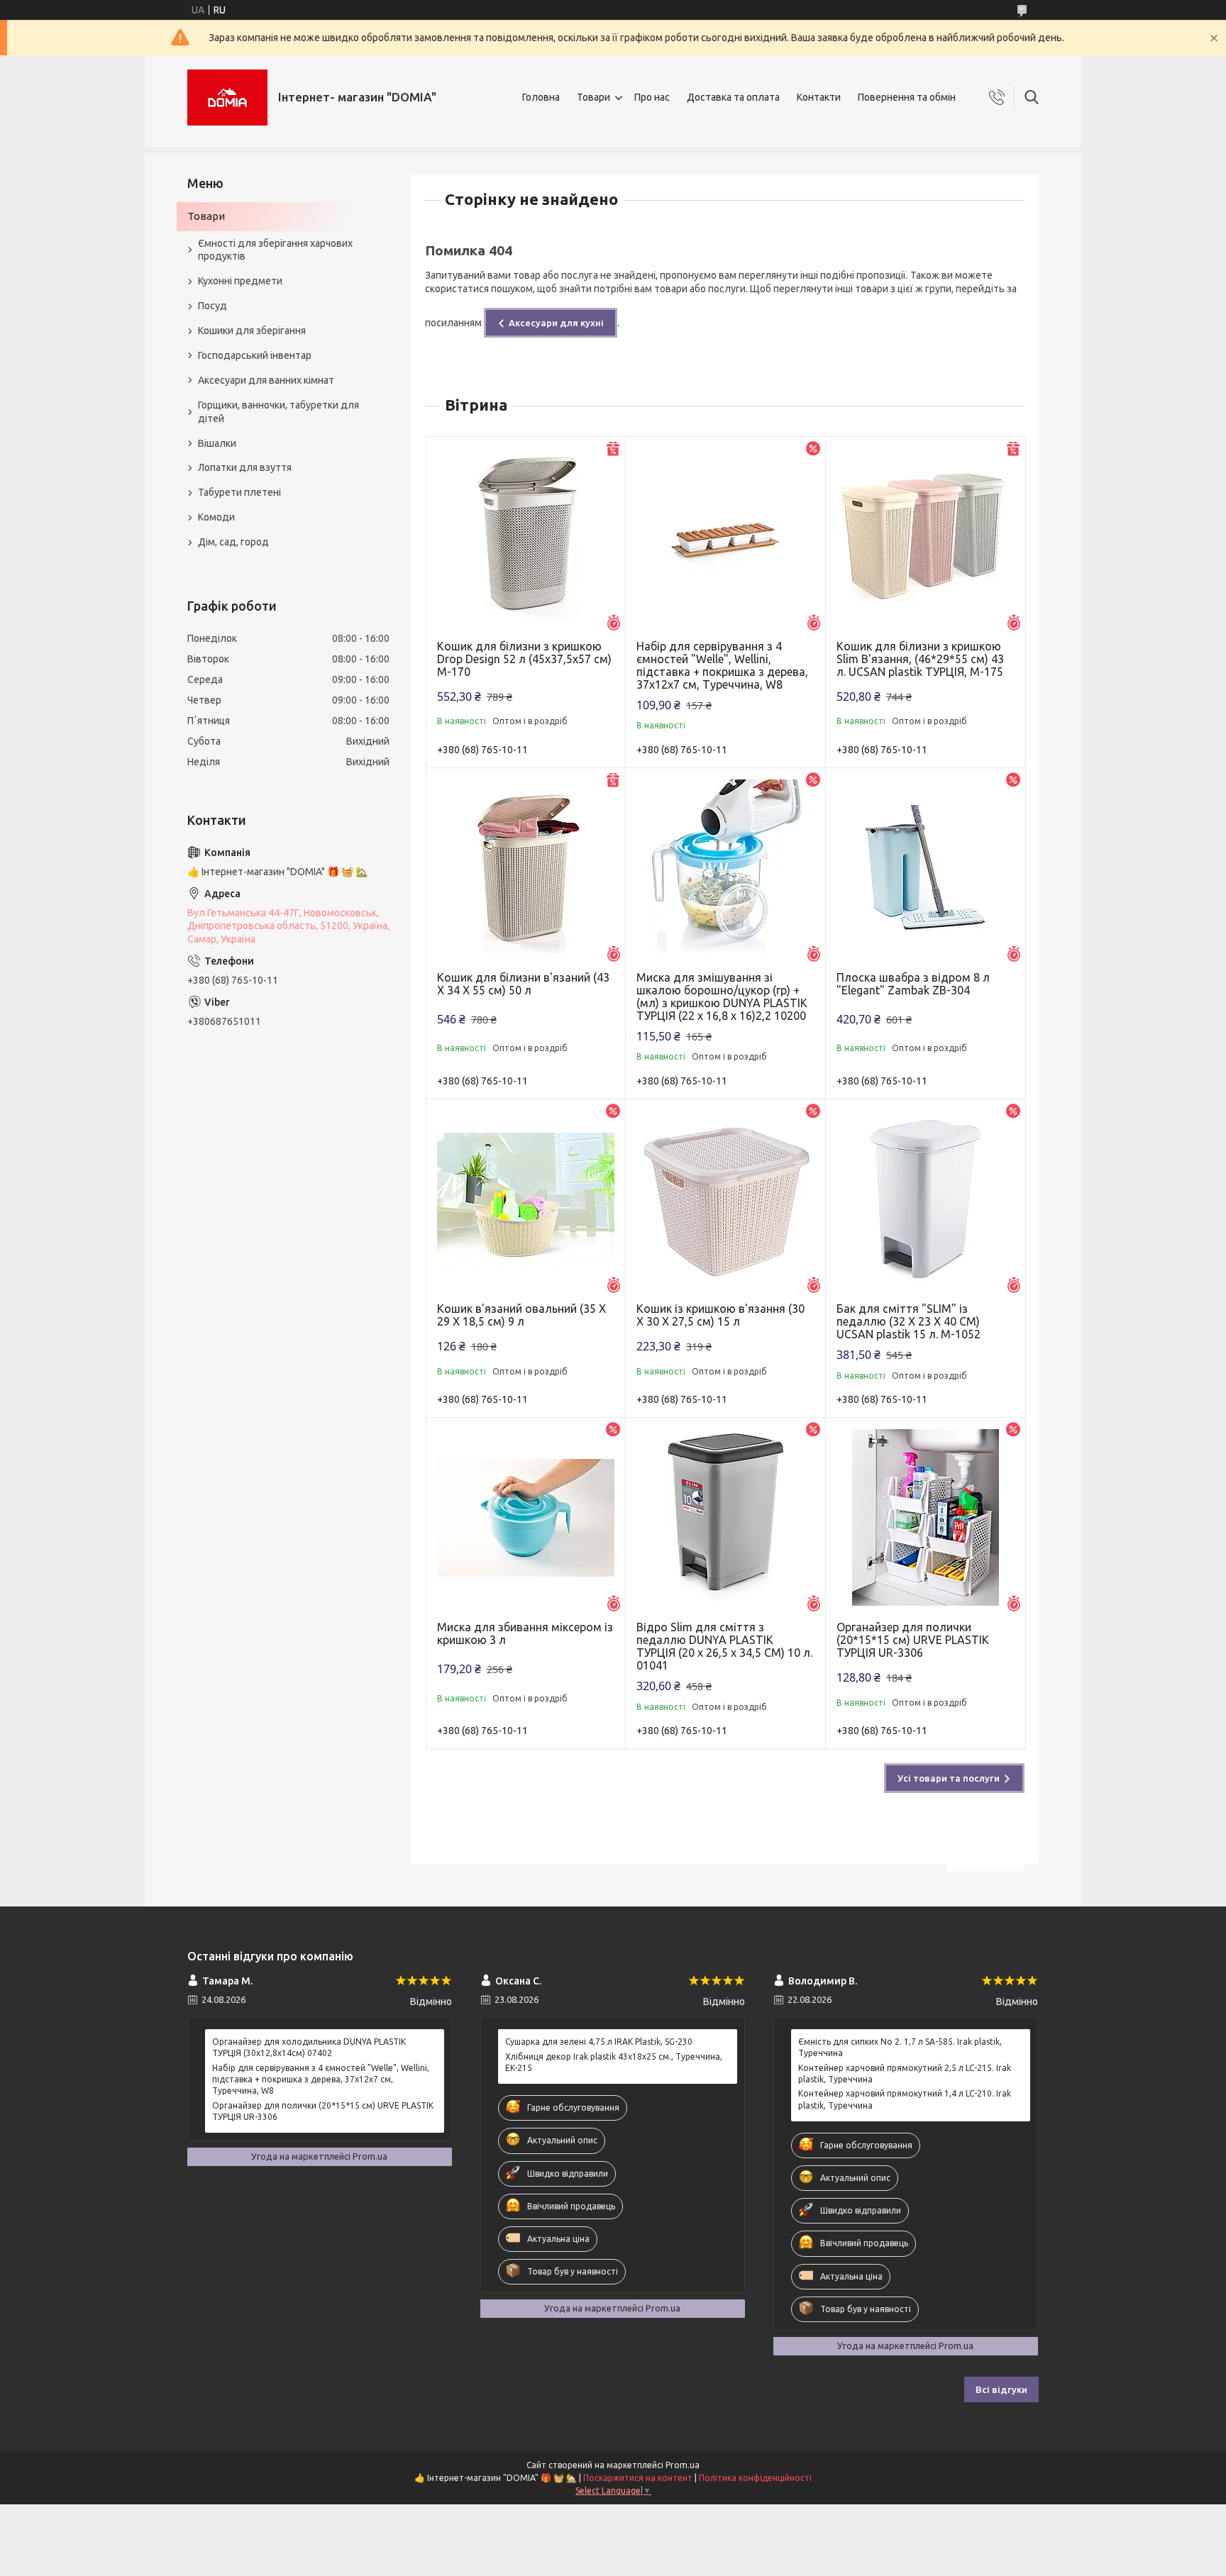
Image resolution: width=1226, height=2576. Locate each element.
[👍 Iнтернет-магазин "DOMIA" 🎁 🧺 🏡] (227, 98)
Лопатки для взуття (245, 467)
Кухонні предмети (240, 281)
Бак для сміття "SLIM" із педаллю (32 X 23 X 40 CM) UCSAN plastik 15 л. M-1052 (909, 1321)
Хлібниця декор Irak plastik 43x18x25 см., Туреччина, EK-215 (614, 2062)
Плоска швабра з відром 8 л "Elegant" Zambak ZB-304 (913, 984)
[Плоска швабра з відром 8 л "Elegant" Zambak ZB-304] (926, 868)
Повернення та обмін (907, 97)
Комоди (216, 517)
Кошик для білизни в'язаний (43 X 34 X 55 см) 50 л (523, 984)
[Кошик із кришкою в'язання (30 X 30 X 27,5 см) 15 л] (725, 1199)
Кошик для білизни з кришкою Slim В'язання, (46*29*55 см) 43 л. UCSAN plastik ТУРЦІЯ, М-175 (920, 659)
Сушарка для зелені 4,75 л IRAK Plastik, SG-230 (599, 2042)
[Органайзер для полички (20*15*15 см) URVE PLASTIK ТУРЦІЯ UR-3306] (926, 1517)
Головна (541, 97)
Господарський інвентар (255, 355)
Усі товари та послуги (949, 1778)
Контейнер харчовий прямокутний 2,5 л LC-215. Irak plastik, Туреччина (905, 2073)
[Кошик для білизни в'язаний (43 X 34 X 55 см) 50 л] (526, 868)
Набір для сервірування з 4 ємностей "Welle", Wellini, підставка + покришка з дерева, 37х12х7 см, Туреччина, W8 (722, 665)
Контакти (819, 97)
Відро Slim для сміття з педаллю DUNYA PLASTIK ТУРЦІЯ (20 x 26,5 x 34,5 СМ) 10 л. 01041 (724, 1646)
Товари (593, 97)
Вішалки (217, 443)
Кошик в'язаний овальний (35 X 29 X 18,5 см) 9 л (521, 1315)
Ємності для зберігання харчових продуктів (275, 250)
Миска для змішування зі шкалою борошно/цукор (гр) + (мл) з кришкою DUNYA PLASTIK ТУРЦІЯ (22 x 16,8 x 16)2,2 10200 (722, 996)
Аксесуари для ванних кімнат (266, 380)
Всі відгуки (1001, 2389)
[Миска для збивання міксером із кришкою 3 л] (526, 1517)
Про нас (652, 97)
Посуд (212, 306)
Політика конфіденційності (755, 2478)
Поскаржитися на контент (638, 2478)
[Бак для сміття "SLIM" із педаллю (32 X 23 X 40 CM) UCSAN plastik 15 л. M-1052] (926, 1199)
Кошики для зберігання (252, 331)
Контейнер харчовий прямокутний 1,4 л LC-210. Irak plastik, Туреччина (905, 2099)
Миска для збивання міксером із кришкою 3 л (525, 1633)
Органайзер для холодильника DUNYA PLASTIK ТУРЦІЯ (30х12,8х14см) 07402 (309, 2047)
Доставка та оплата (733, 97)
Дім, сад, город (233, 542)
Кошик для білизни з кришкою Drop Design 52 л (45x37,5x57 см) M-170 (524, 659)
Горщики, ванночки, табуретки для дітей (278, 412)
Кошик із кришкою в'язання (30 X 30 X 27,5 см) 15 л (720, 1315)
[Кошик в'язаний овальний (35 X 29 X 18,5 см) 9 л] (526, 1199)
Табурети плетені (239, 492)
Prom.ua (683, 2465)
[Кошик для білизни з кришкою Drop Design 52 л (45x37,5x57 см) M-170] (526, 537)
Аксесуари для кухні (556, 323)
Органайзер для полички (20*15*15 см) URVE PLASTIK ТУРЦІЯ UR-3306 (913, 1640)
